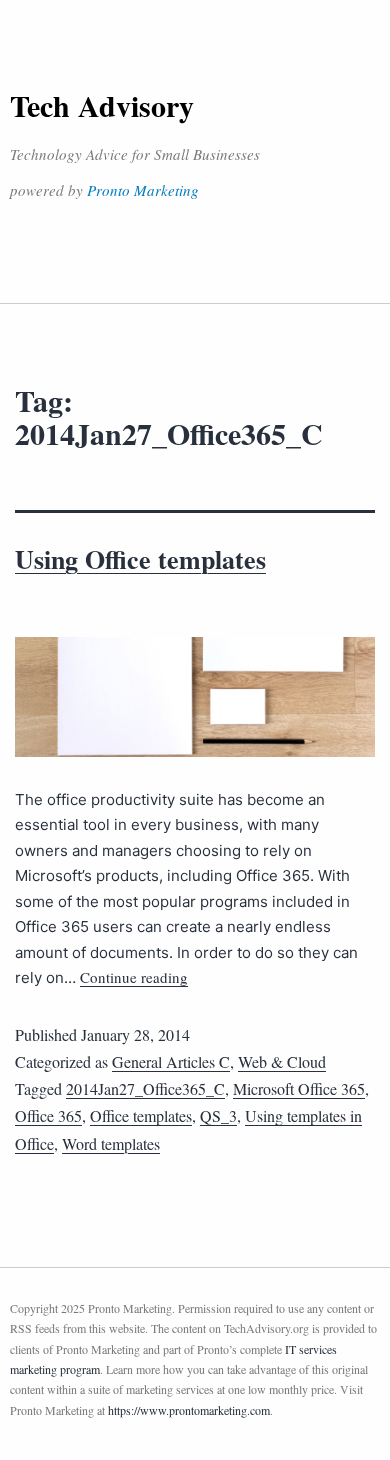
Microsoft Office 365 (299, 1088)
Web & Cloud (282, 1061)
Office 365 (48, 1115)
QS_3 (218, 1115)
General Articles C (171, 1061)
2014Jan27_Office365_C (145, 1088)
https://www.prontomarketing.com (189, 1410)
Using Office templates (140, 559)
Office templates (141, 1115)
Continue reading (134, 977)
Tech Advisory (102, 105)
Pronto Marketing (143, 190)
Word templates (111, 1143)
